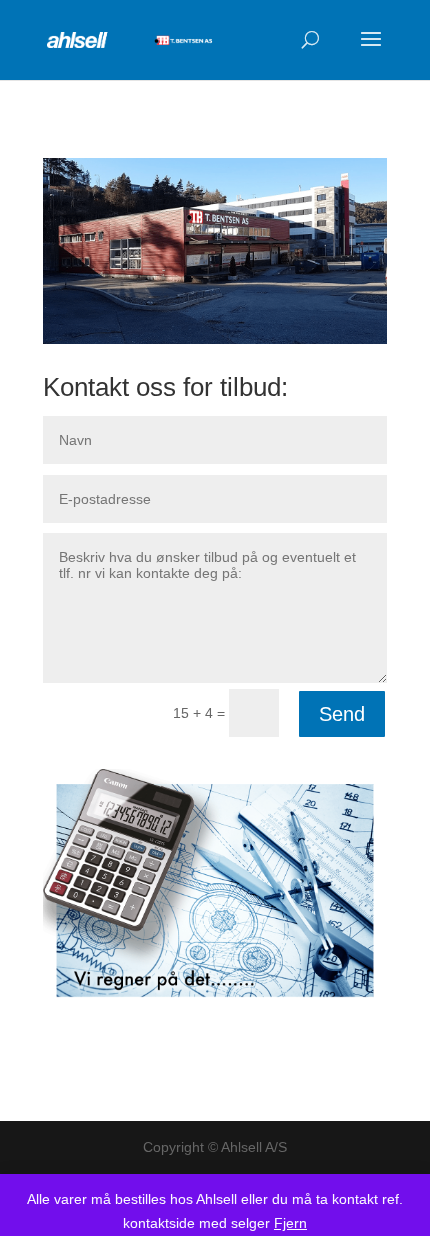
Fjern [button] (290, 1223)
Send (342, 714)
